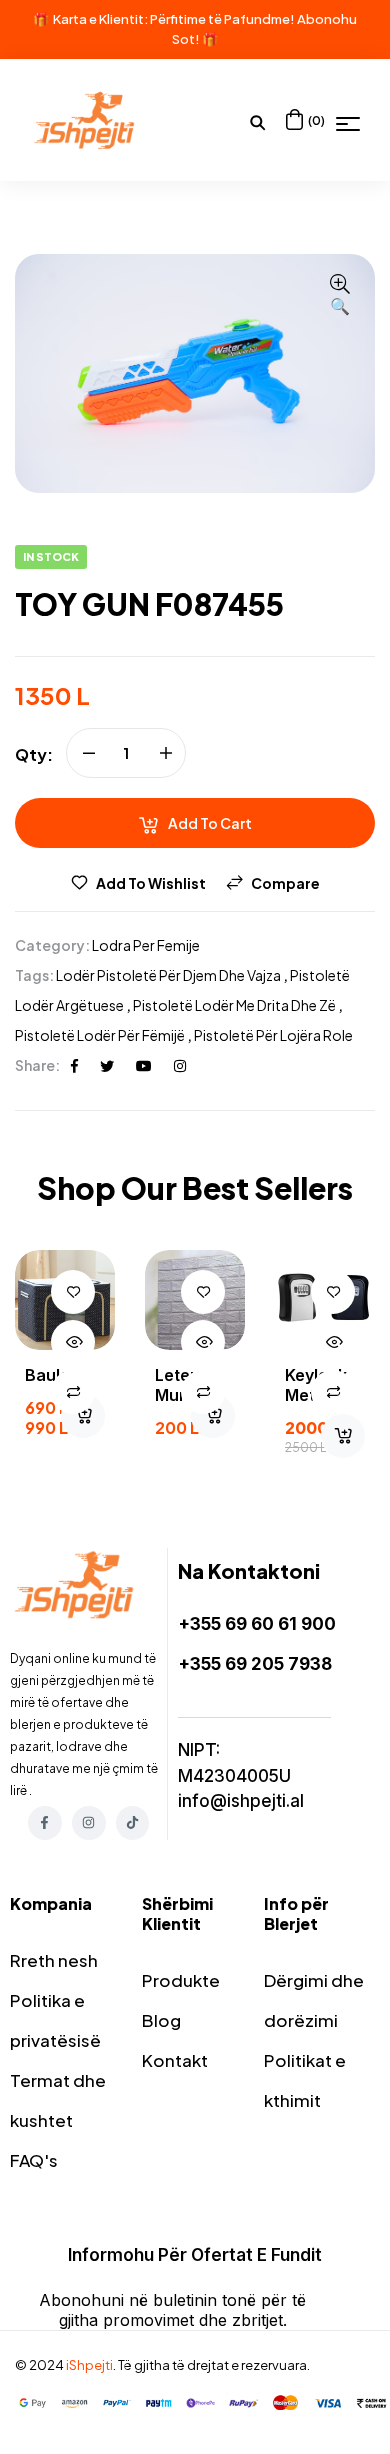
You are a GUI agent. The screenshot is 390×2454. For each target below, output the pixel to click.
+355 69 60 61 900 (257, 1624)
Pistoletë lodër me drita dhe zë (234, 1005)
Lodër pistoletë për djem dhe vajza (168, 975)
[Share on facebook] (74, 1065)
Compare (285, 883)
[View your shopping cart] (294, 119)
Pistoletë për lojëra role (273, 1035)
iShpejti (89, 2365)
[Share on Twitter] (107, 1065)
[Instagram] (89, 1823)
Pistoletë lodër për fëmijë (100, 1035)
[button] (340, 296)
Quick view (73, 1342)
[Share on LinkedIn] (180, 1065)
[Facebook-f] (45, 1823)
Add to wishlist (151, 883)
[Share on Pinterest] (144, 1065)
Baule (47, 1375)
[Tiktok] (133, 1823)
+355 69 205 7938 (255, 1664)
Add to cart (210, 823)
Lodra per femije (146, 945)
